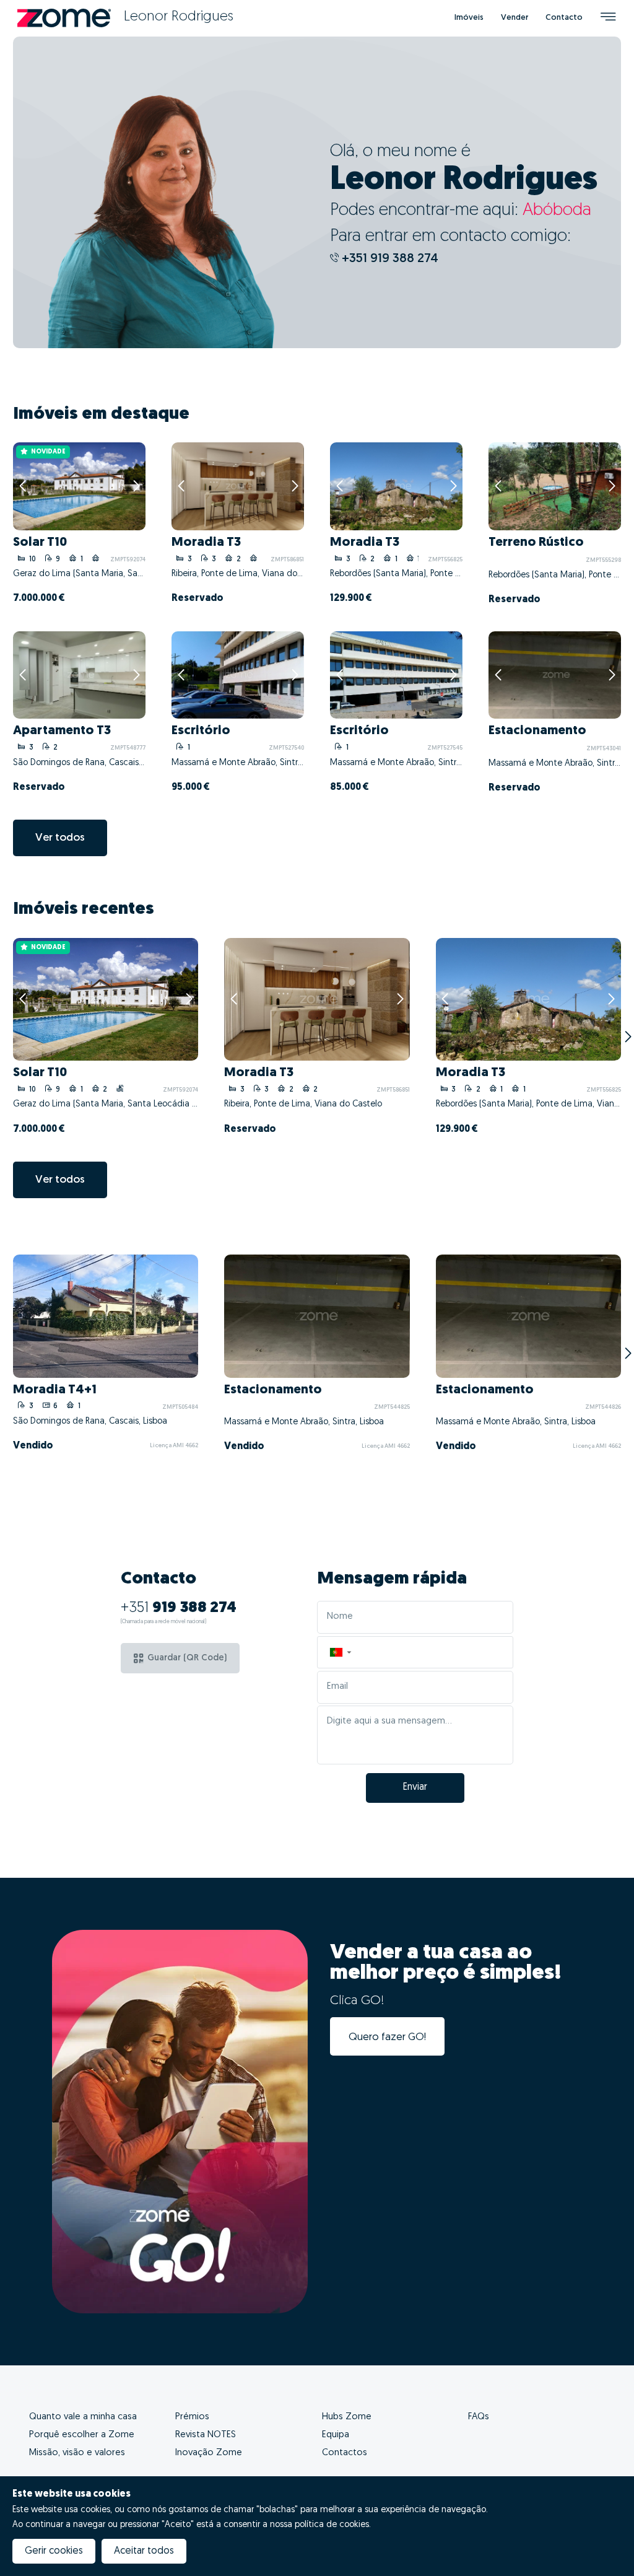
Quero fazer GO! (387, 2037)
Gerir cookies (54, 2551)
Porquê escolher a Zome (82, 2435)
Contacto (564, 18)
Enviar (415, 1787)
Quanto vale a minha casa (83, 2417)
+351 (179, 1608)
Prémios (192, 2417)
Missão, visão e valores (77, 2453)
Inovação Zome (209, 2453)
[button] (340, 1653)
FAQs (479, 2417)
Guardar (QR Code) (187, 1658)
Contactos (345, 2453)
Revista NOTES (206, 2435)
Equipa (336, 2435)
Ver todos (60, 838)
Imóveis (469, 18)
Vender (515, 18)
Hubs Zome (347, 2417)
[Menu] (608, 18)
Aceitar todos (144, 2551)
